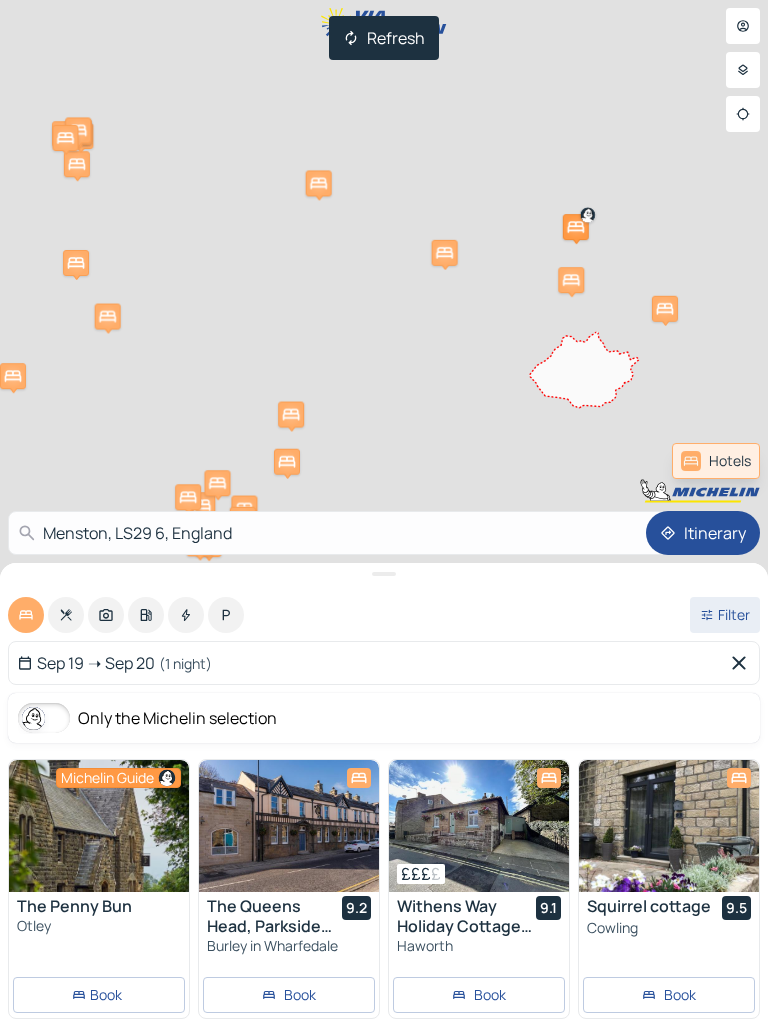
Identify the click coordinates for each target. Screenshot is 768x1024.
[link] (716, 461)
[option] (26, 615)
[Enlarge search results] (384, 574)
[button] (576, 227)
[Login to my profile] (743, 26)
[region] (99, 826)
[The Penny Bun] (99, 826)
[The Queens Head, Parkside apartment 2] (289, 826)
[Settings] (743, 70)
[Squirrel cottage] (669, 826)
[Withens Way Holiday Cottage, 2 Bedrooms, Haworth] (479, 826)
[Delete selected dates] (743, 663)
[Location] (743, 114)
